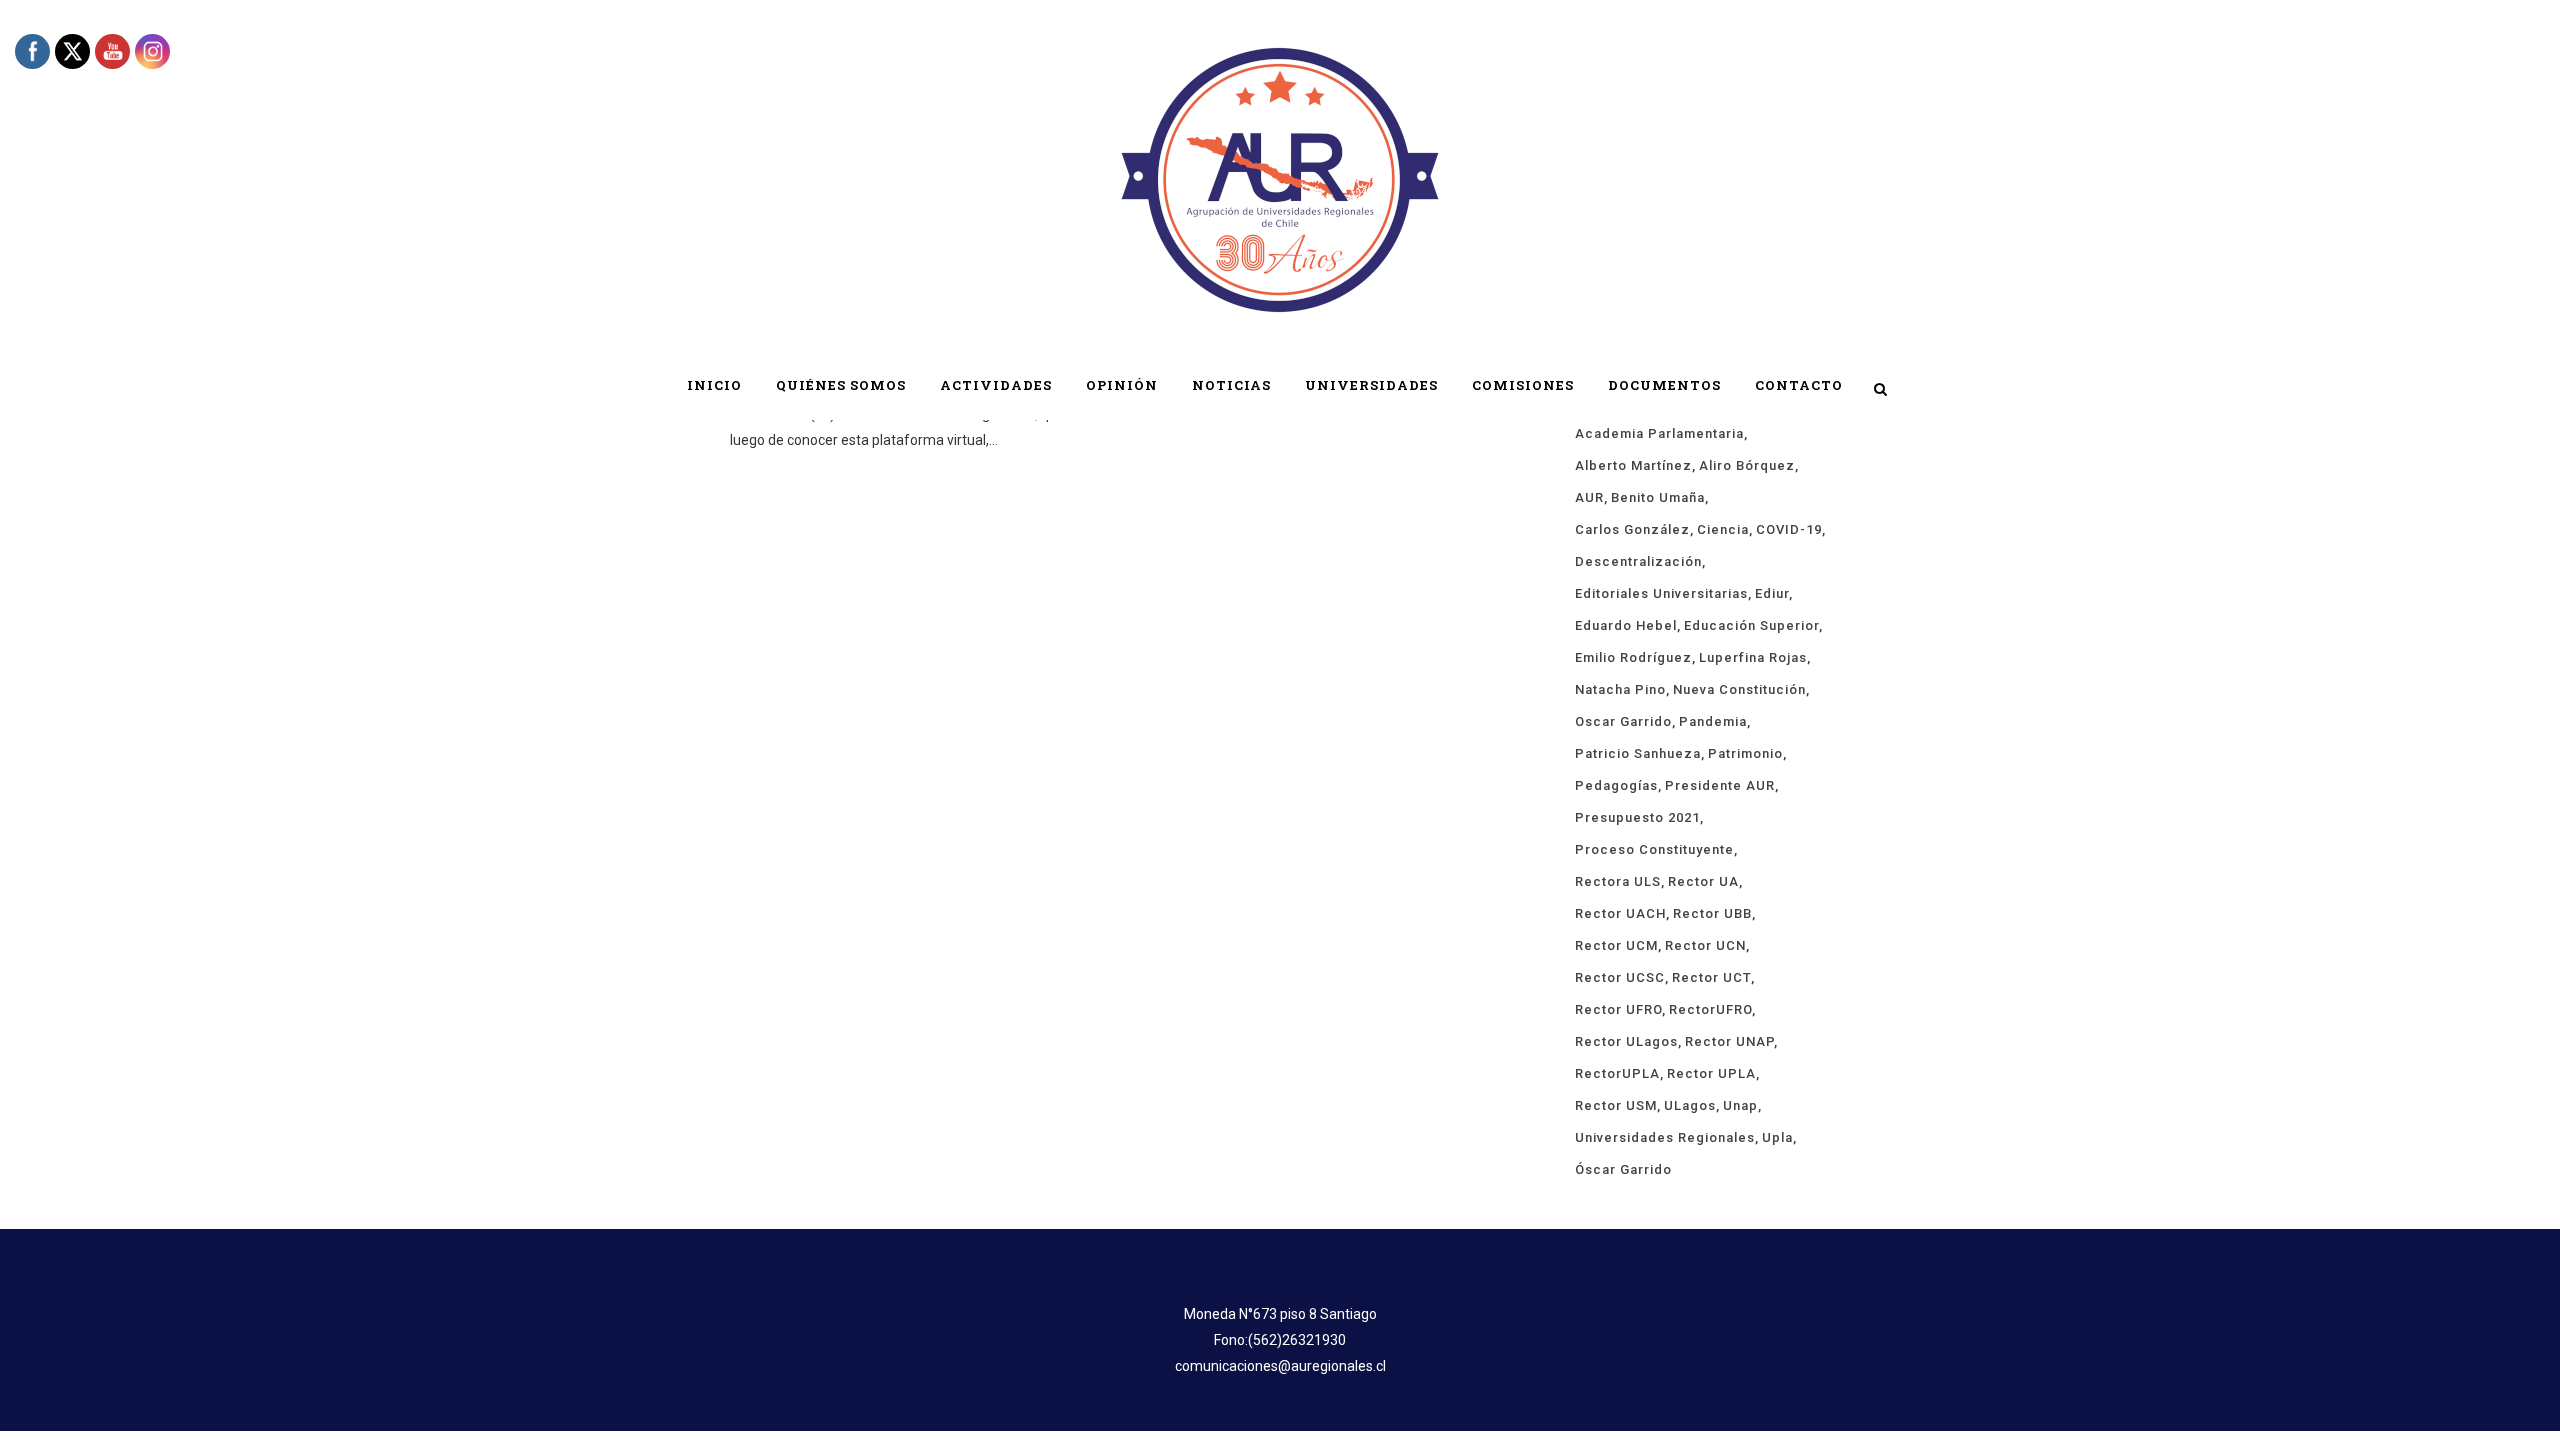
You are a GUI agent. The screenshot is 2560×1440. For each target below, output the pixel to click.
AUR (1589, 497)
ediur (1772, 593)
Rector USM (1616, 1105)
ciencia (1723, 529)
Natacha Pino (1620, 689)
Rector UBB (1712, 913)
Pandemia (1713, 721)
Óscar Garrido (1623, 1169)
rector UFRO (1618, 1009)
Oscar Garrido (1623, 721)
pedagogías (1616, 785)
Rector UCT (1711, 977)
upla (1777, 1137)
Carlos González (1632, 529)
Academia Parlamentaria (1659, 433)
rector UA (1703, 881)
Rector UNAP (1729, 1041)
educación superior (1751, 625)
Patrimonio (1745, 753)
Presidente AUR (1720, 785)
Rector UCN (1705, 945)
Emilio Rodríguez (1633, 657)
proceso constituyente (1654, 849)
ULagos (1690, 1105)
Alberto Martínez (1633, 465)
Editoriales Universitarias (1661, 593)
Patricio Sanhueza (1638, 753)
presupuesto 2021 (1637, 817)
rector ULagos (1626, 1041)
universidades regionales (1665, 1137)
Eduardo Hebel (1626, 625)
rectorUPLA (1617, 1073)
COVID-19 (1789, 529)
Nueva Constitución (1739, 689)
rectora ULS (1618, 881)
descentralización (1638, 561)
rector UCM (1616, 945)
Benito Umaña (1658, 497)
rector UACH (1620, 913)
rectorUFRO (1710, 1009)
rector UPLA (1711, 1073)
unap (1740, 1105)
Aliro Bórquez (1747, 465)
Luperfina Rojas (1753, 657)
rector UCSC (1620, 977)
